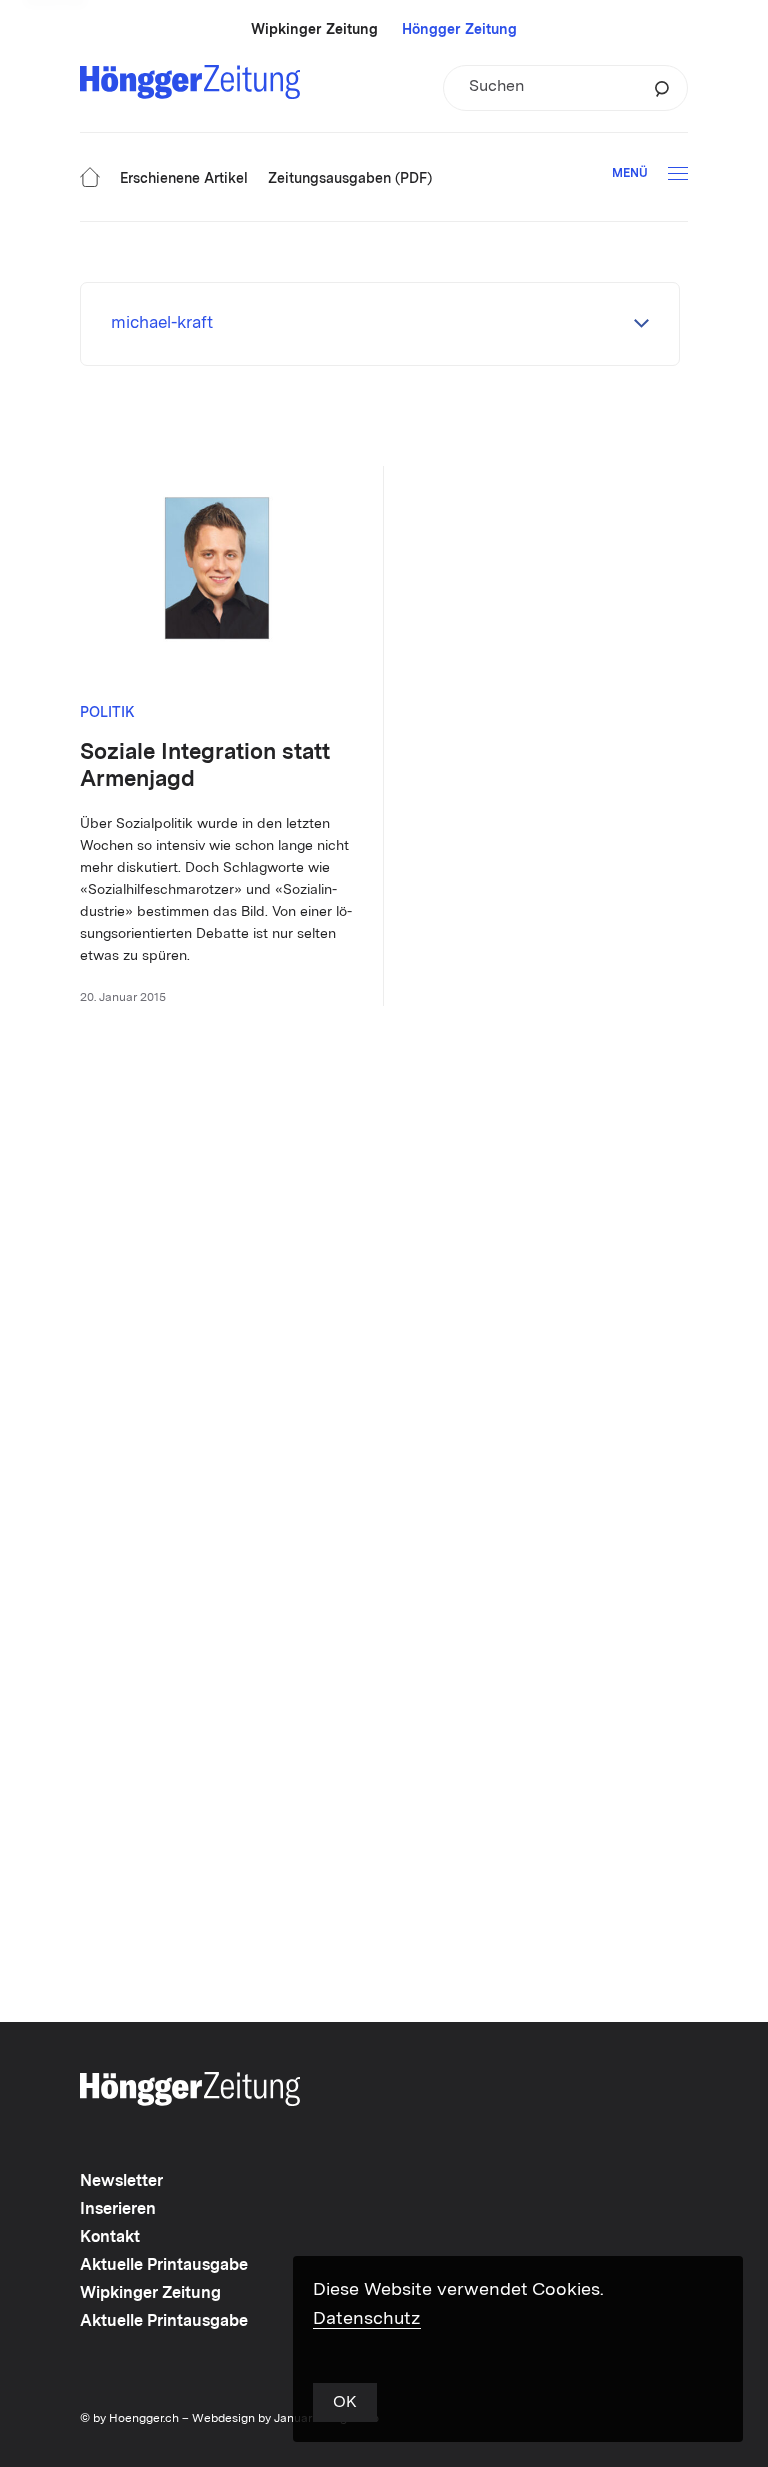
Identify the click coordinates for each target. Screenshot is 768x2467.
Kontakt (110, 2238)
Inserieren (118, 2210)
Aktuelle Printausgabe (164, 2266)
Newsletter (121, 2182)
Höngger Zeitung (459, 30)
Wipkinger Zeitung (314, 30)
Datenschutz (367, 2319)
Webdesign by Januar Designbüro (285, 2419)
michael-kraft (162, 323)
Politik (107, 713)
